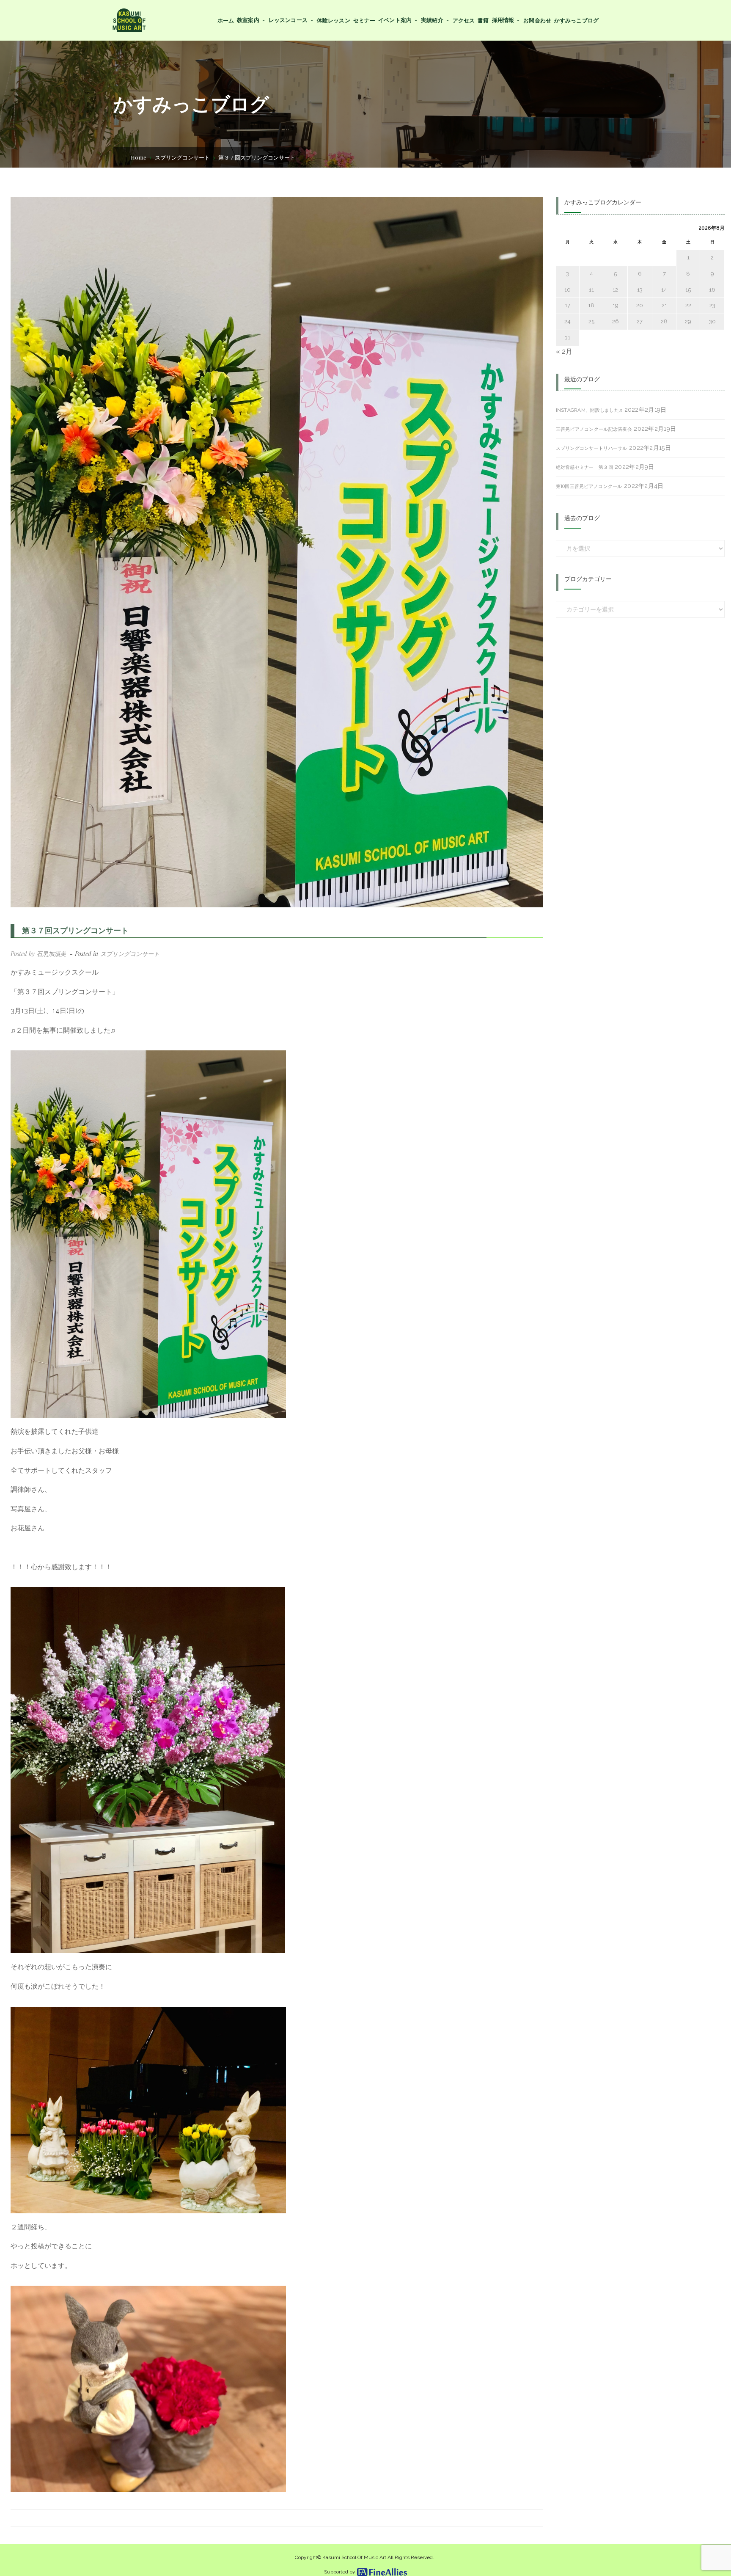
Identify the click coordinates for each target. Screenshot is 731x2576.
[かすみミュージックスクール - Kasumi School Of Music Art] (129, 20)
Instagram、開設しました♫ (589, 410)
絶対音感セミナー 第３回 (584, 467)
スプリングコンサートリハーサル (592, 448)
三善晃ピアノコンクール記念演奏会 (594, 429)
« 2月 (564, 351)
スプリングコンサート (182, 157)
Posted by (38, 954)
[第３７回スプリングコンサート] (277, 552)
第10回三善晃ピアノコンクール (589, 486)
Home (139, 157)
